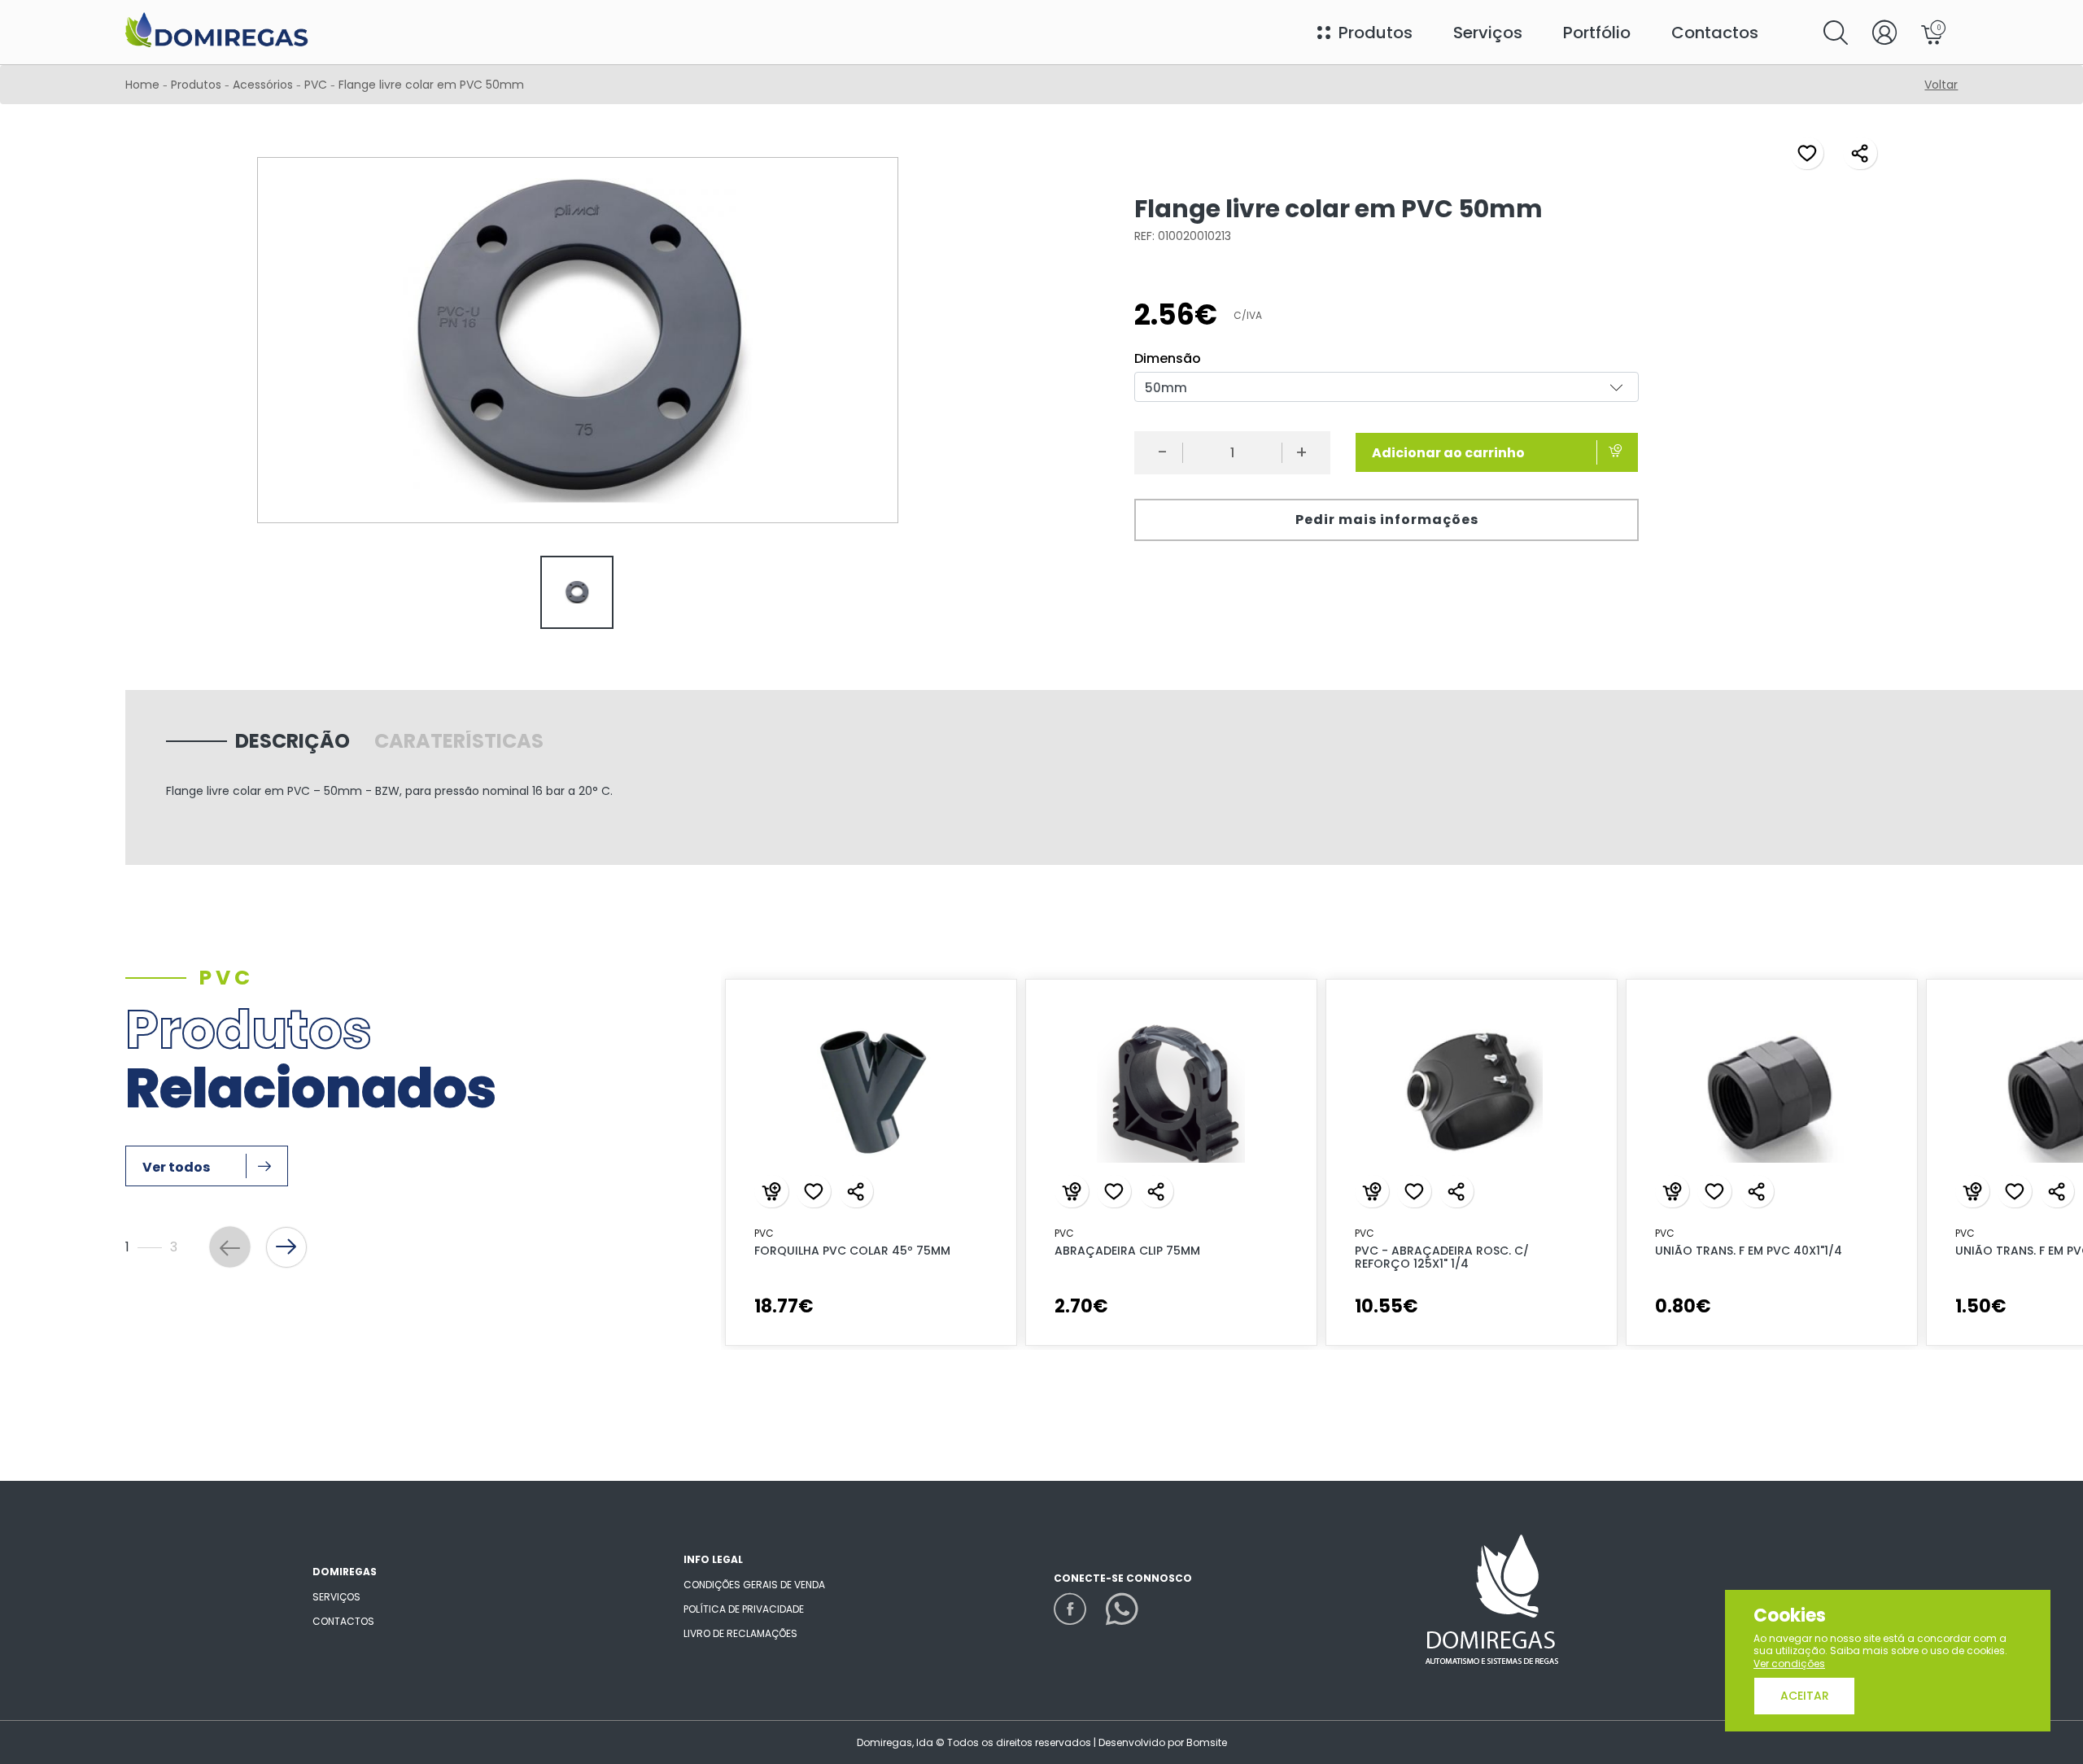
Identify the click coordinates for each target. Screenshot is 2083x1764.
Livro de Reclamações (740, 1633)
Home (142, 85)
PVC (317, 85)
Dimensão (1168, 359)
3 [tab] (1429, 1373)
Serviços (1488, 33)
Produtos (196, 85)
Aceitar (1805, 1696)
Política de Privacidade (744, 1609)
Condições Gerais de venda (754, 1585)
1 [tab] (1378, 1373)
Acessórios (264, 85)
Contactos (1715, 33)
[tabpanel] (577, 594)
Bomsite (1207, 1742)
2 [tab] (1404, 1373)
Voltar (1941, 85)
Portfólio (1597, 33)
